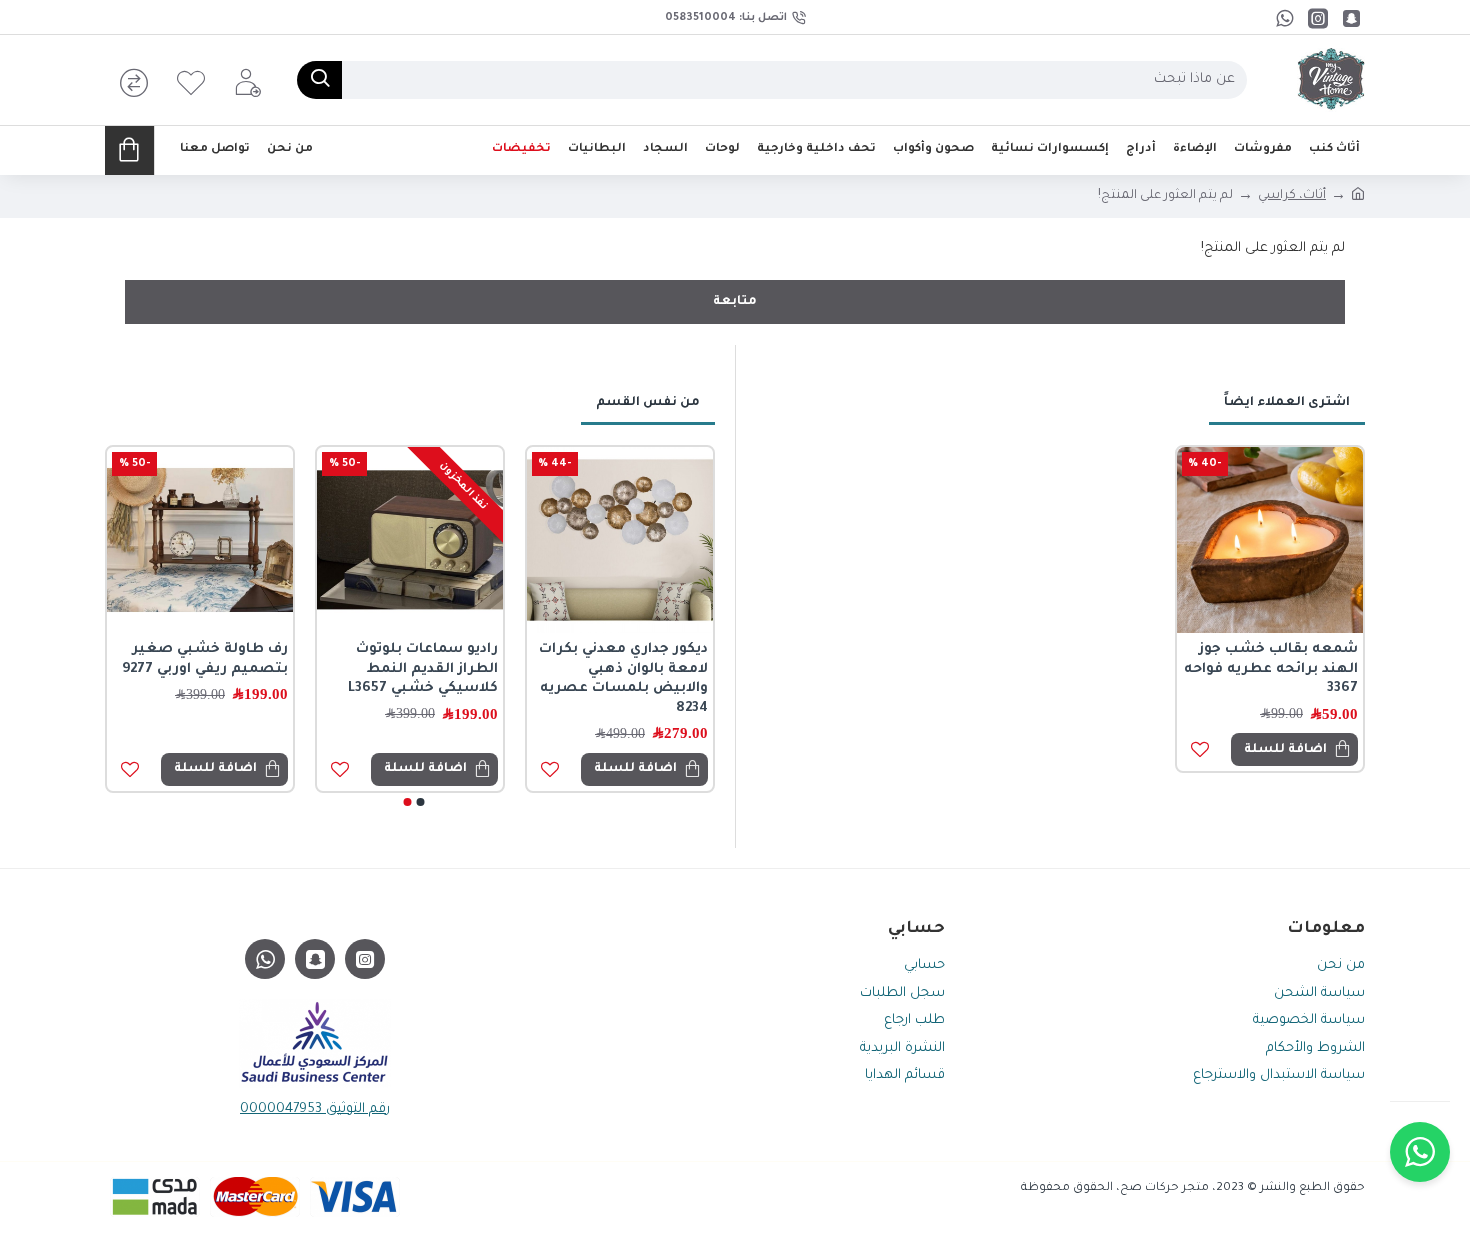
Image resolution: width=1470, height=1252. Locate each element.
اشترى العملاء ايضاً (1287, 403)
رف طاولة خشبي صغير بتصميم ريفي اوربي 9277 (205, 659)
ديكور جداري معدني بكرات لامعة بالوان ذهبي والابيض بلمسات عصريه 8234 (623, 679)
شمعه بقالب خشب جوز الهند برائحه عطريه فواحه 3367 (1271, 669)
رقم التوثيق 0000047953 (315, 1109)
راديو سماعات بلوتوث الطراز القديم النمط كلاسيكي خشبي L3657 (423, 669)
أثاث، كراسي (1292, 196)
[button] (421, 802)
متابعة (735, 302)
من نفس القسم (648, 403)
